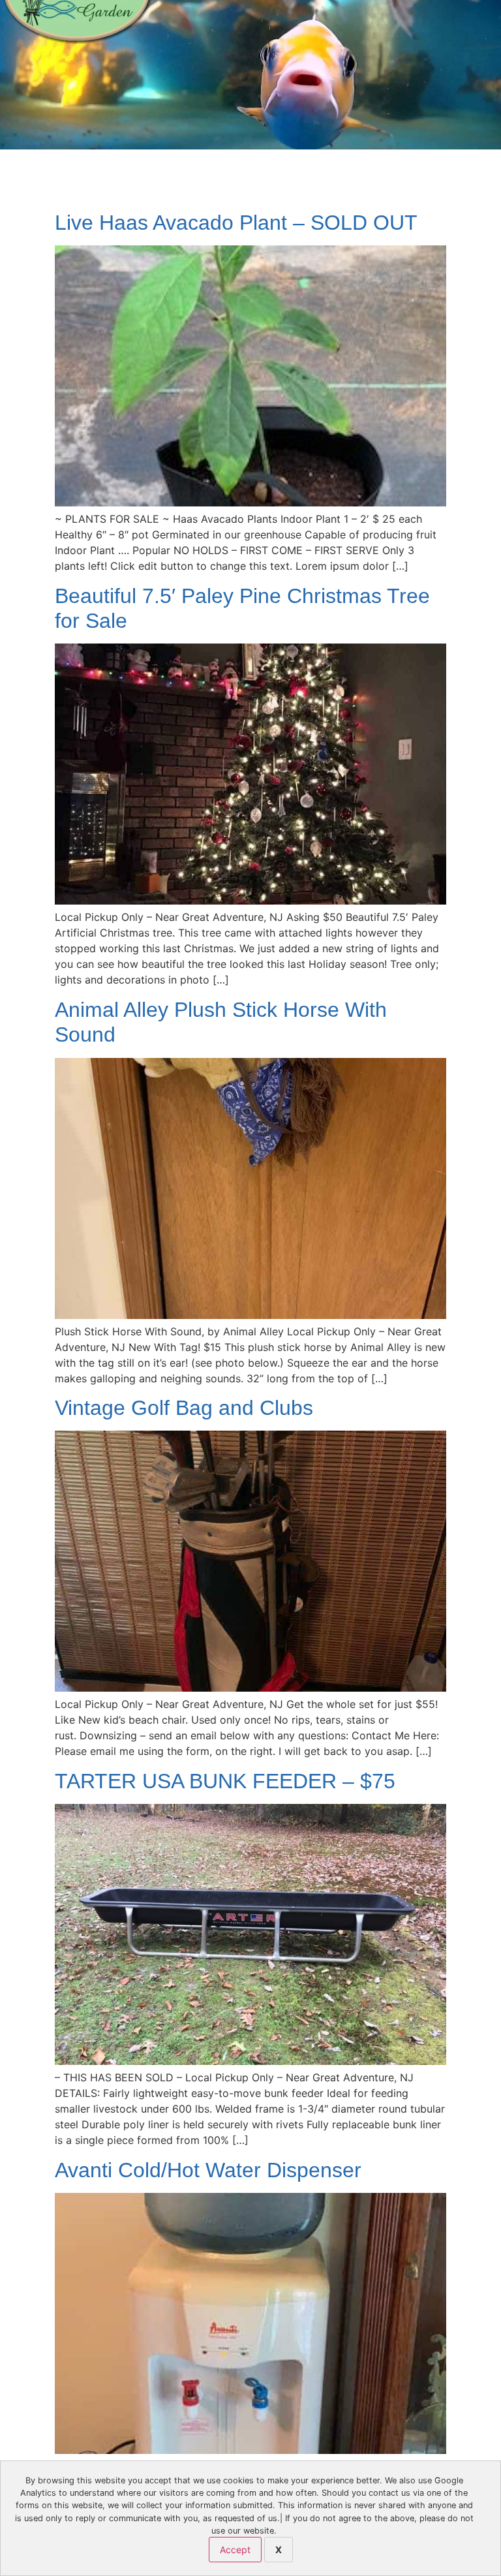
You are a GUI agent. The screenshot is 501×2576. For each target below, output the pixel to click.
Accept (235, 2550)
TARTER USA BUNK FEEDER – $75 (225, 1781)
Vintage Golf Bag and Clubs (184, 1408)
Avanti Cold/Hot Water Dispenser (208, 2170)
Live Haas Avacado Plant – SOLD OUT (236, 223)
